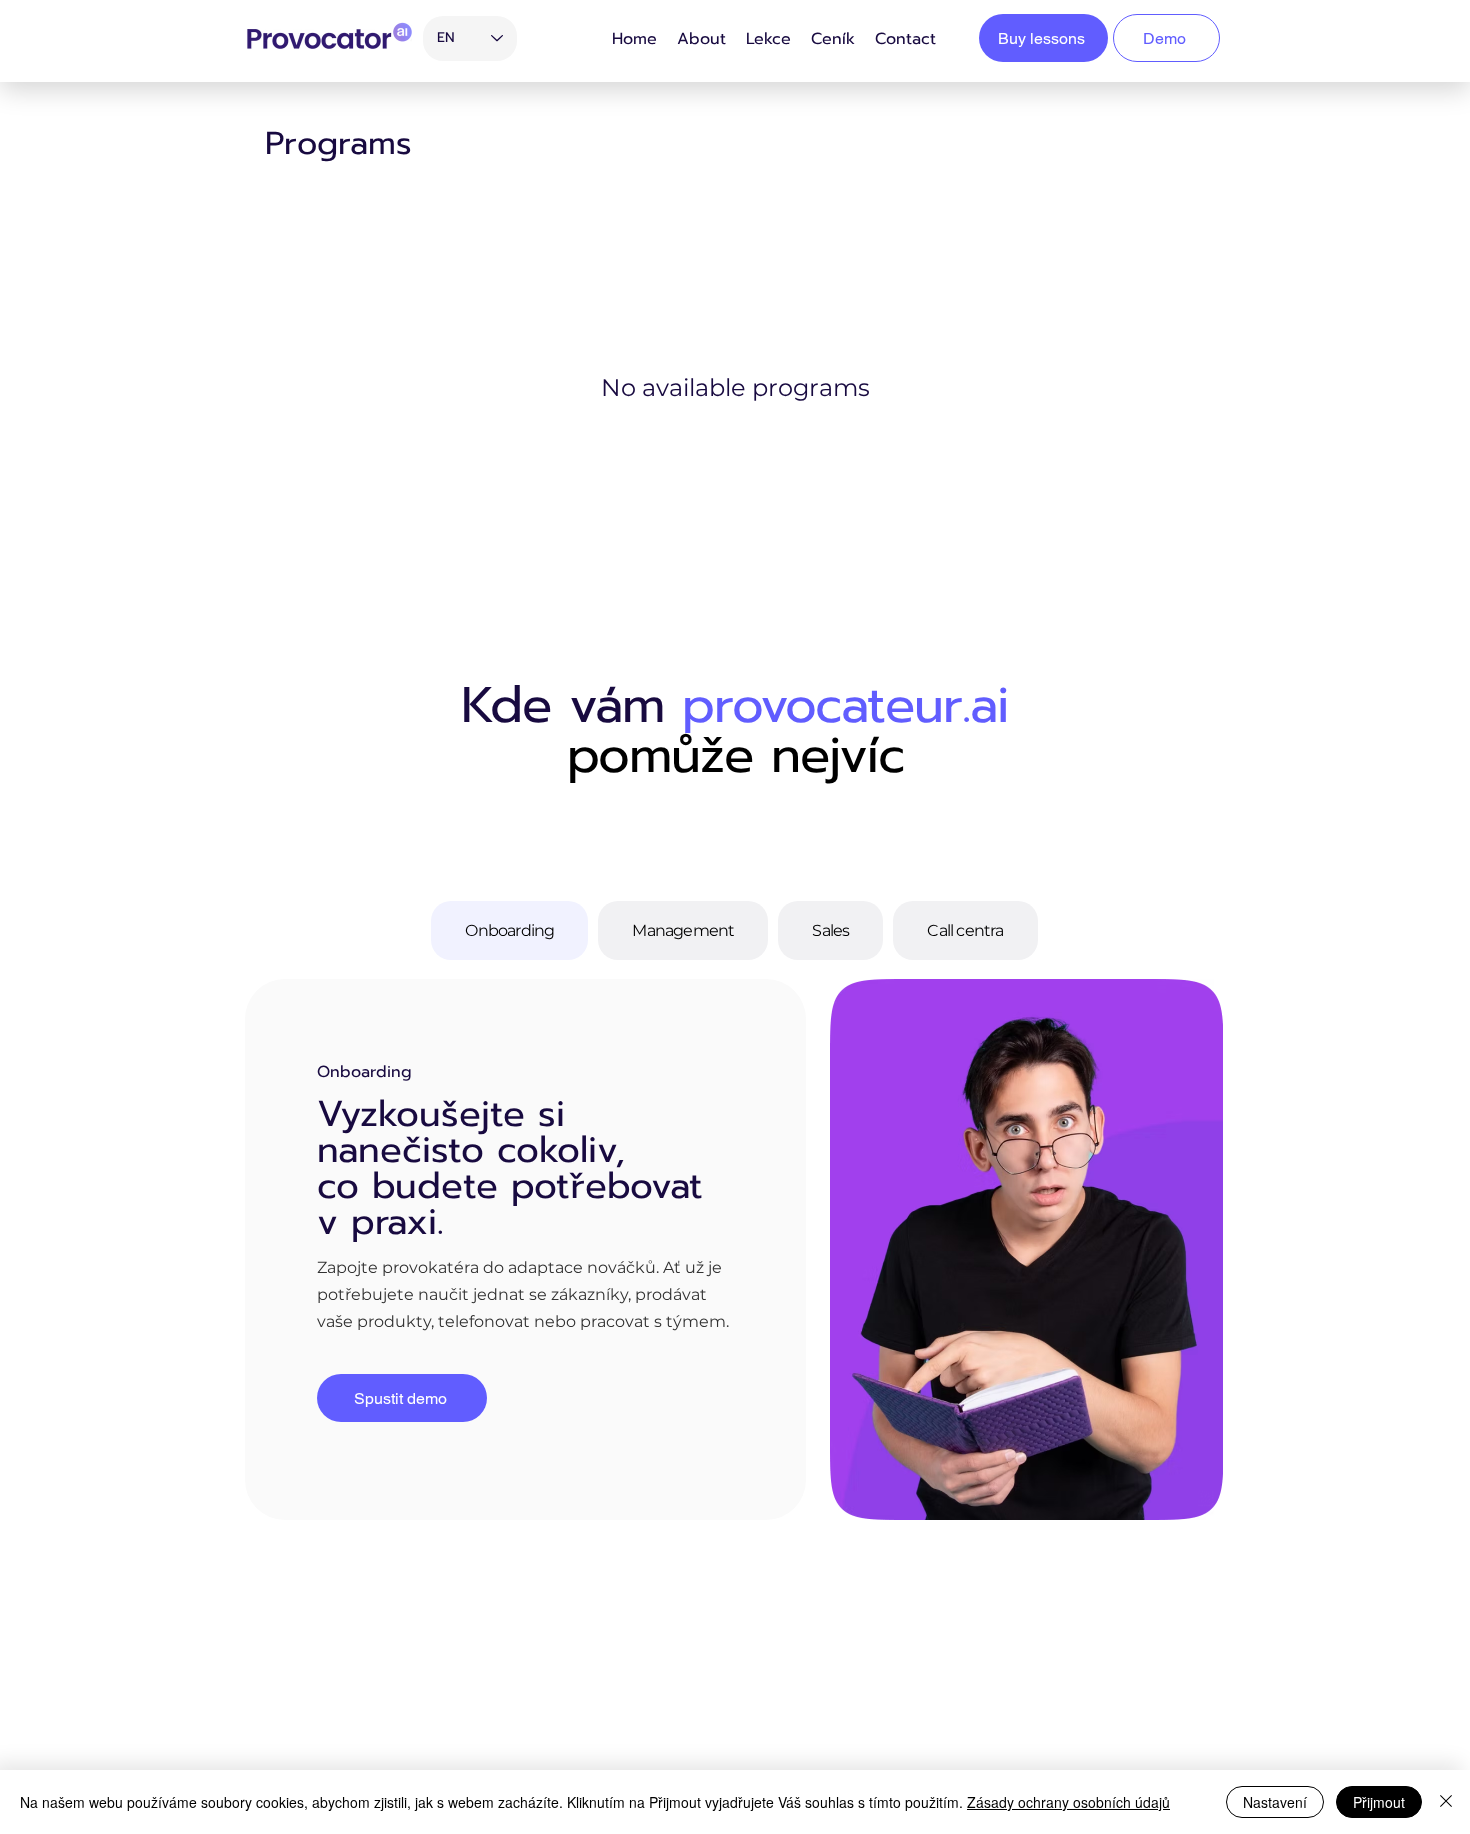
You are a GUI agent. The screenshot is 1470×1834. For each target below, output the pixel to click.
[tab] (509, 930)
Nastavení (1275, 1802)
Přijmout (1379, 1802)
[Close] (1446, 1802)
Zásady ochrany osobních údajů (1068, 1802)
